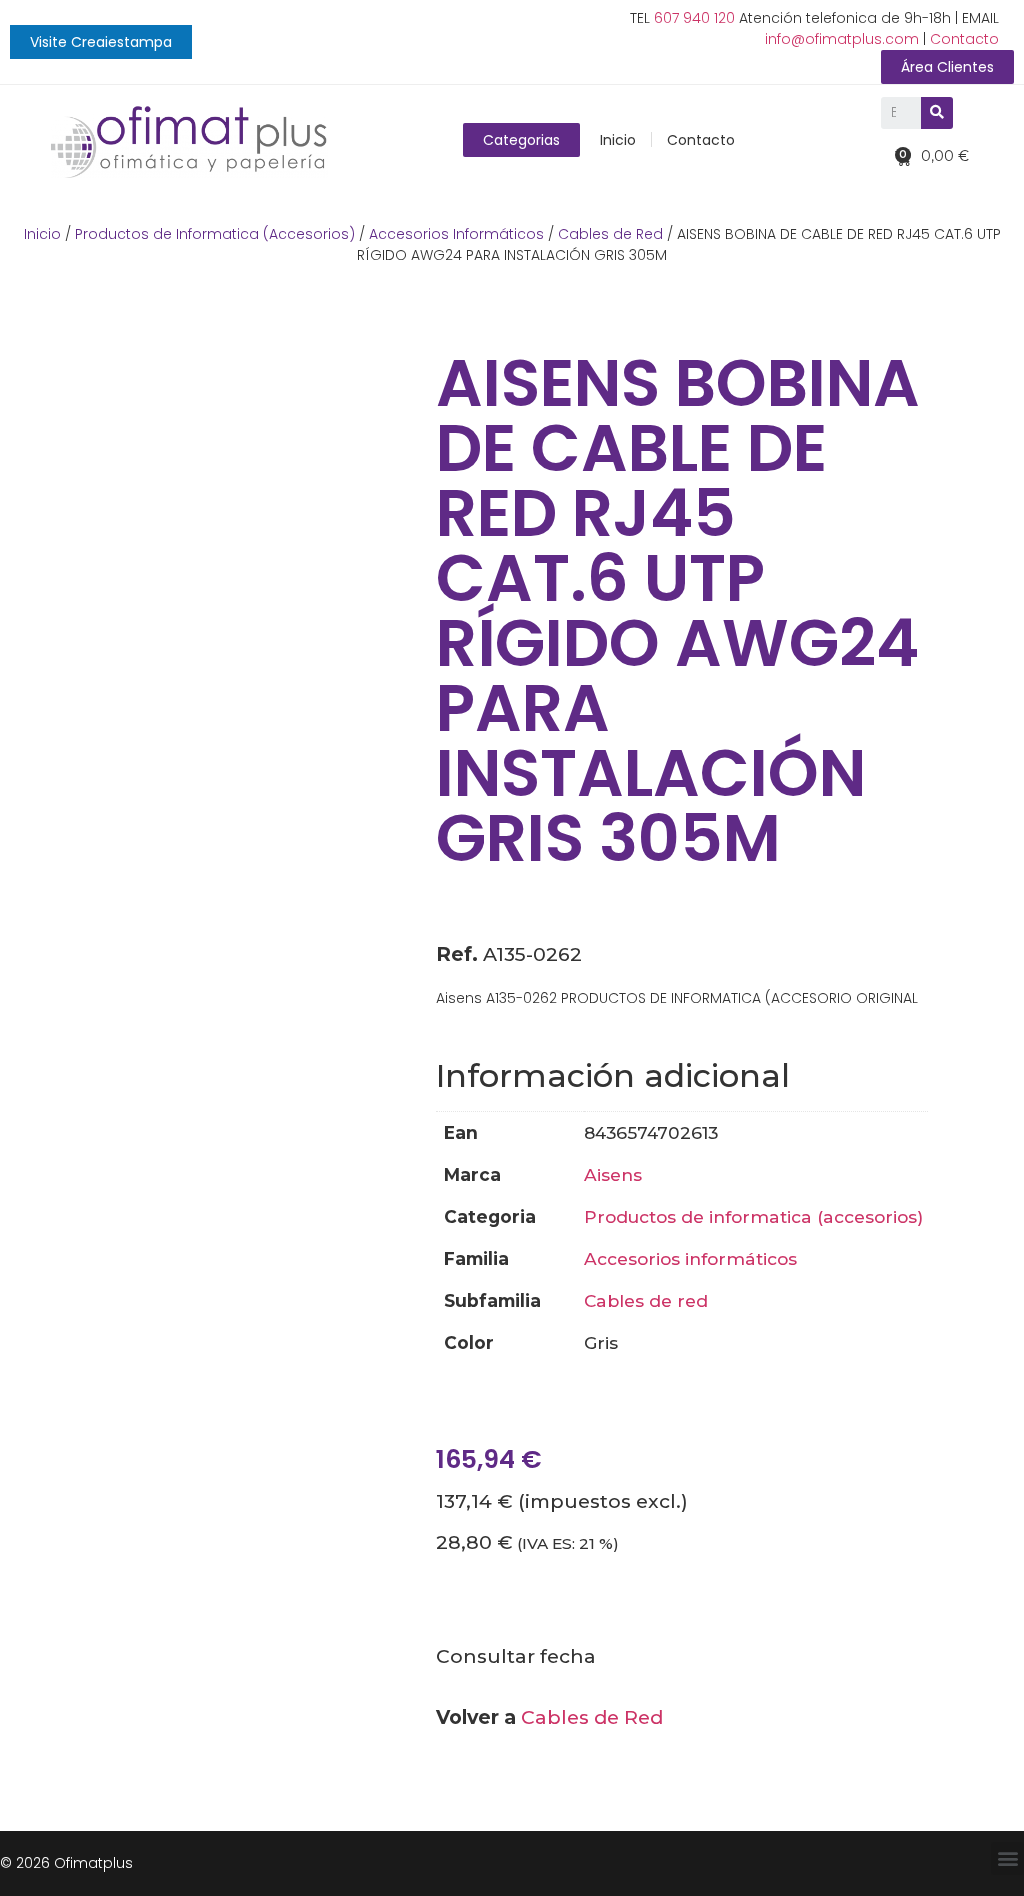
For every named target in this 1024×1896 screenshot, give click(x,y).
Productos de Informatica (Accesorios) (215, 234)
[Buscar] (937, 113)
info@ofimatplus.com (842, 39)
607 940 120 (694, 18)
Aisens (613, 1174)
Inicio (618, 140)
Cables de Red (610, 234)
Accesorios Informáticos (456, 234)
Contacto (964, 39)
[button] (101, 42)
